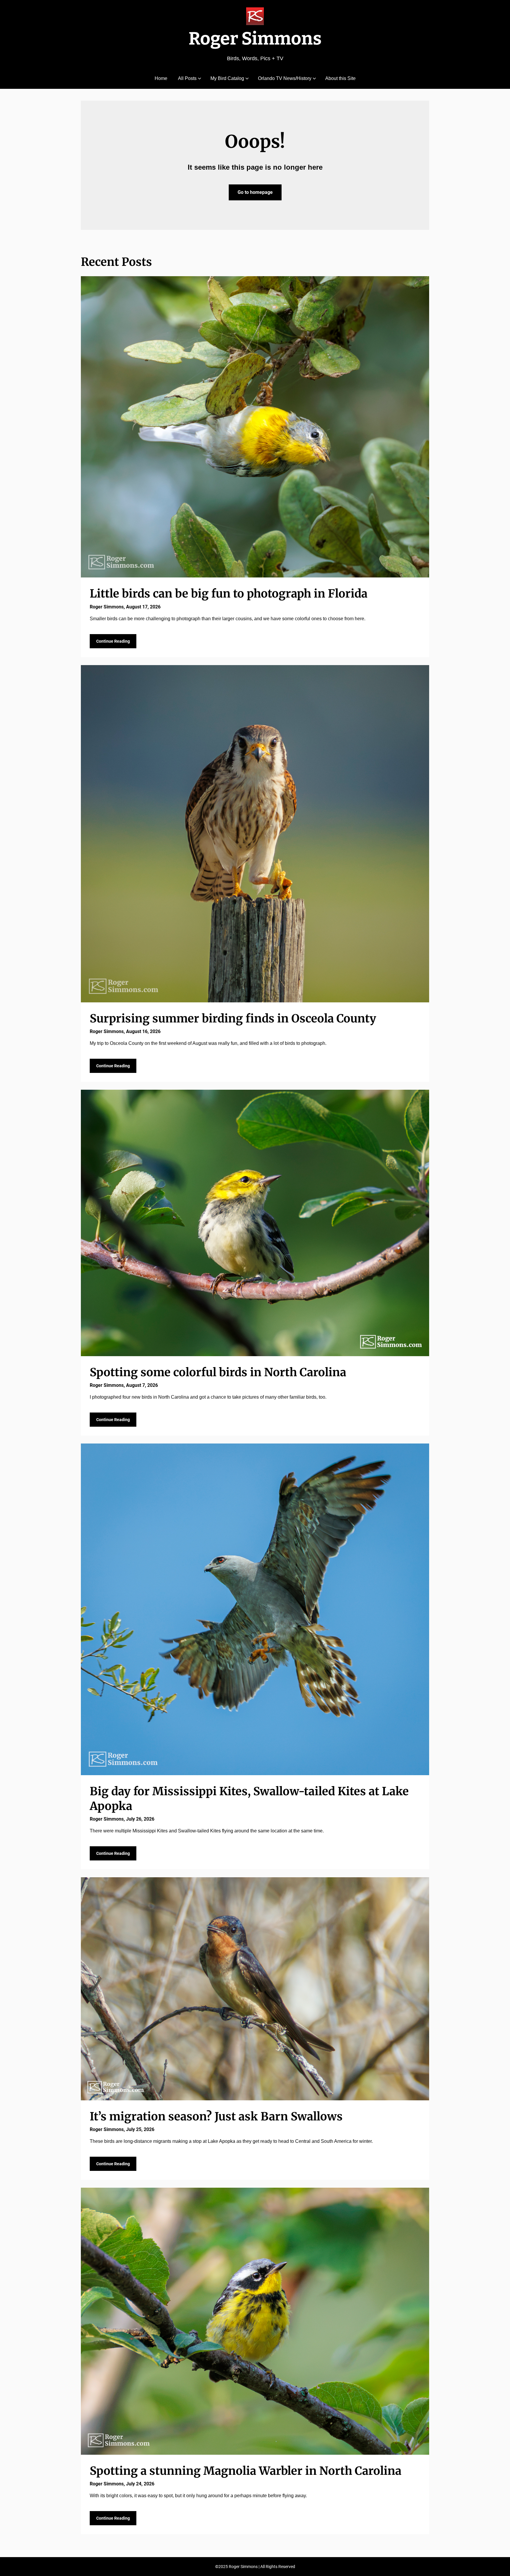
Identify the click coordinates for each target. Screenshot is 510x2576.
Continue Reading (113, 641)
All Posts (187, 78)
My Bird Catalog (227, 78)
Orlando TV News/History (285, 78)
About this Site (340, 78)
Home (161, 78)
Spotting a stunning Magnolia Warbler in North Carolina (246, 2471)
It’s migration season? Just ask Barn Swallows (216, 2116)
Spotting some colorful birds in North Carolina (218, 1372)
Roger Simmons (255, 39)
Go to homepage (255, 192)
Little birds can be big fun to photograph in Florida (229, 594)
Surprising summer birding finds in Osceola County (233, 1018)
